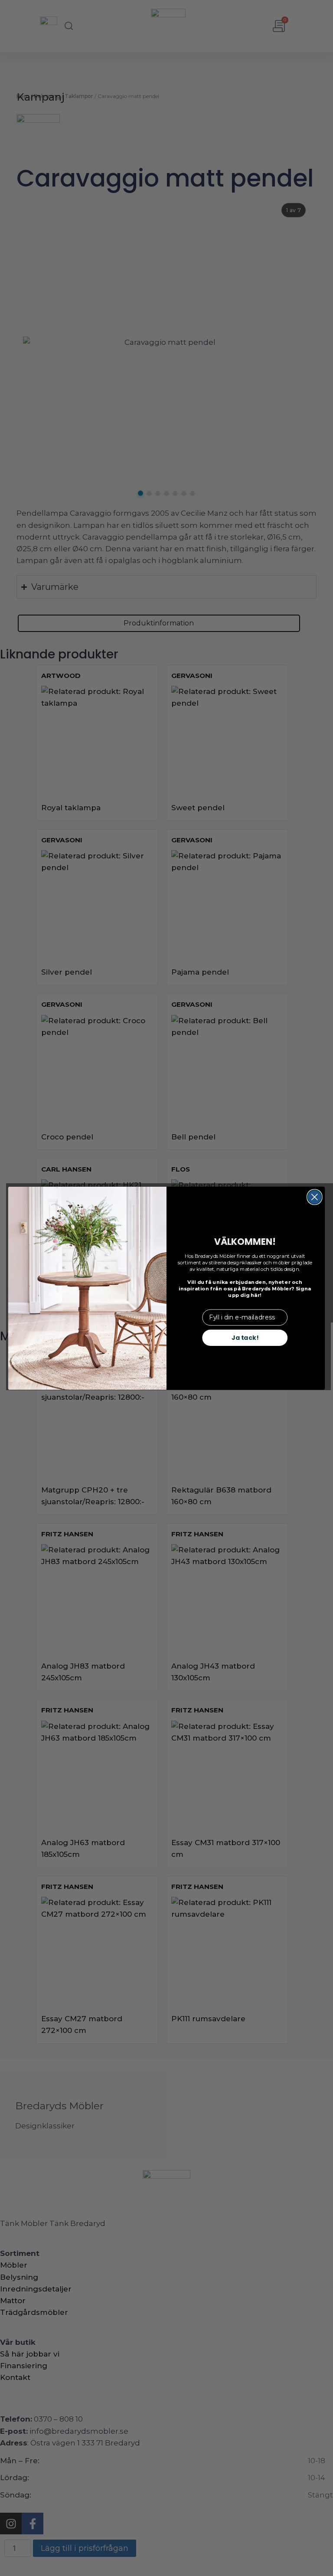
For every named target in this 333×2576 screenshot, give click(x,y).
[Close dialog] (315, 1197)
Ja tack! (245, 1337)
